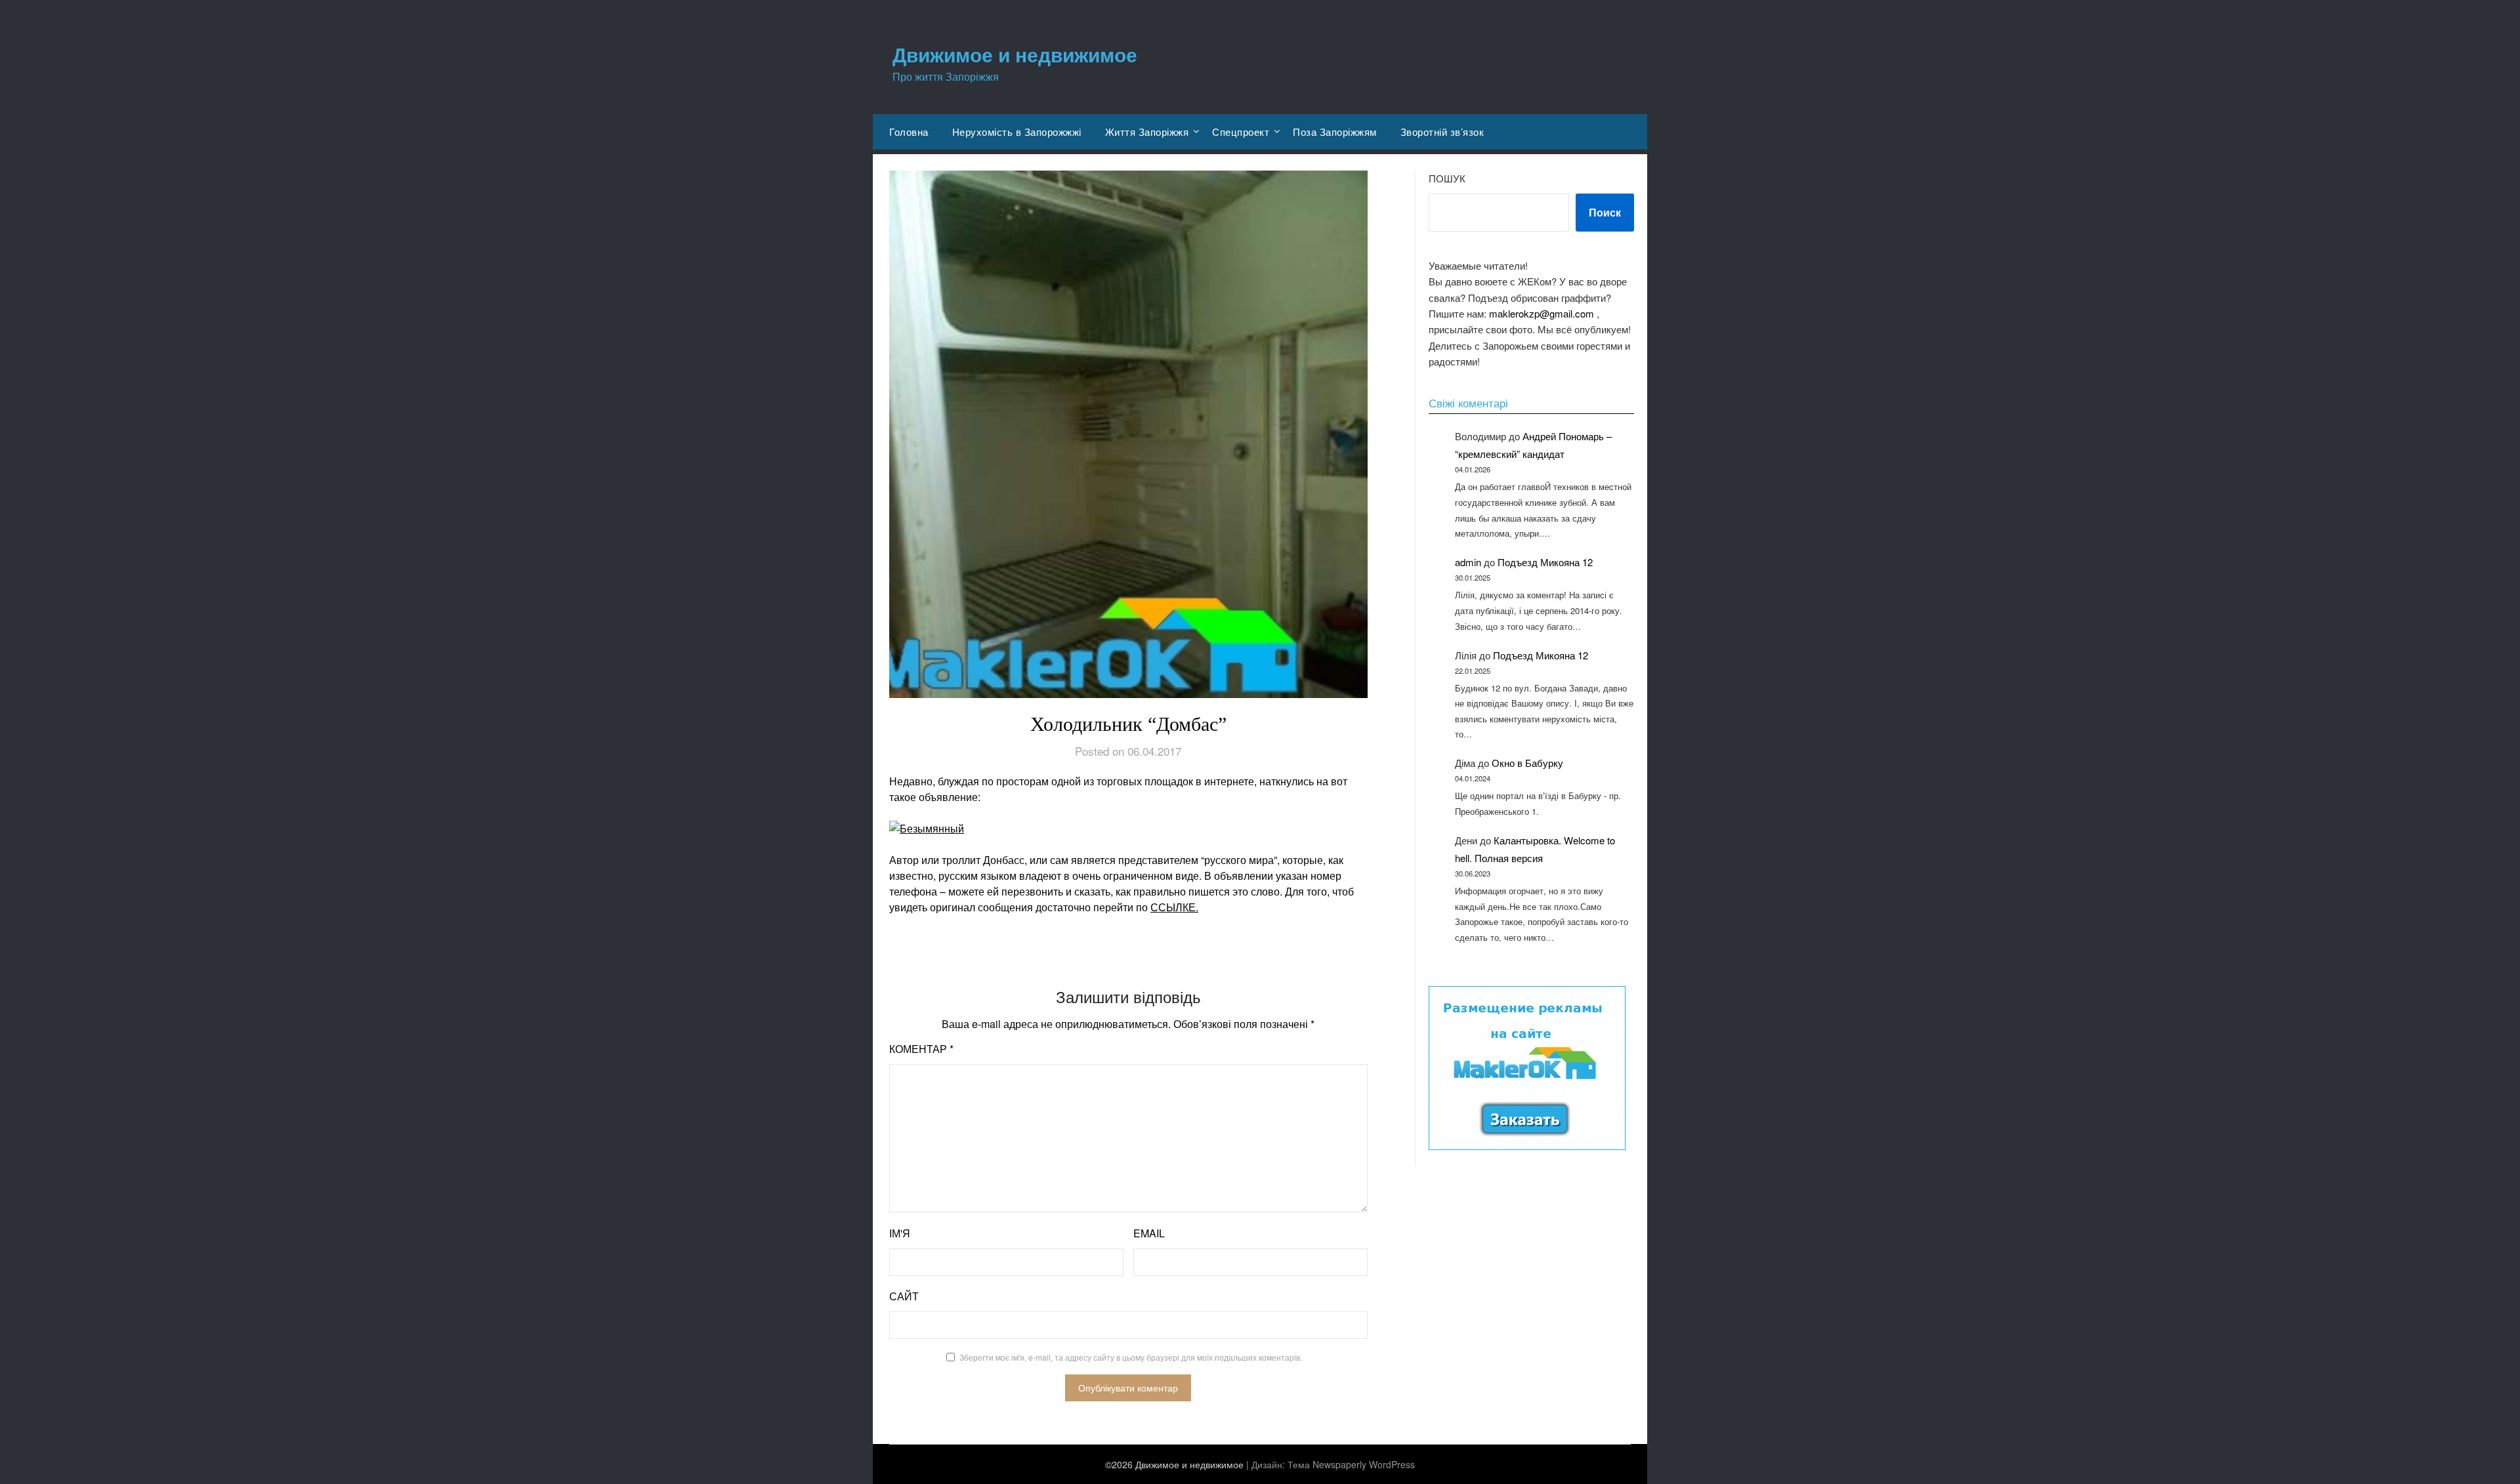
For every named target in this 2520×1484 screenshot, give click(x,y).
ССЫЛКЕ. (1174, 907)
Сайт (904, 1296)
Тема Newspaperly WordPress (1351, 1464)
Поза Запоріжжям (1335, 132)
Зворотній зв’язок (1442, 132)
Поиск (1605, 212)
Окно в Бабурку (1527, 763)
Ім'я (900, 1233)
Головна (909, 132)
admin (1468, 562)
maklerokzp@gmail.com (1542, 313)
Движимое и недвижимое (1015, 54)
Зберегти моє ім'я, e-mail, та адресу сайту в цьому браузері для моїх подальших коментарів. (1131, 1357)
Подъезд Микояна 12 (1545, 562)
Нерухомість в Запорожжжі (1017, 132)
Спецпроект (1241, 132)
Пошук (1447, 178)
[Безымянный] (1128, 829)
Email (1149, 1233)
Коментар (921, 1049)
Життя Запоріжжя (1147, 132)
